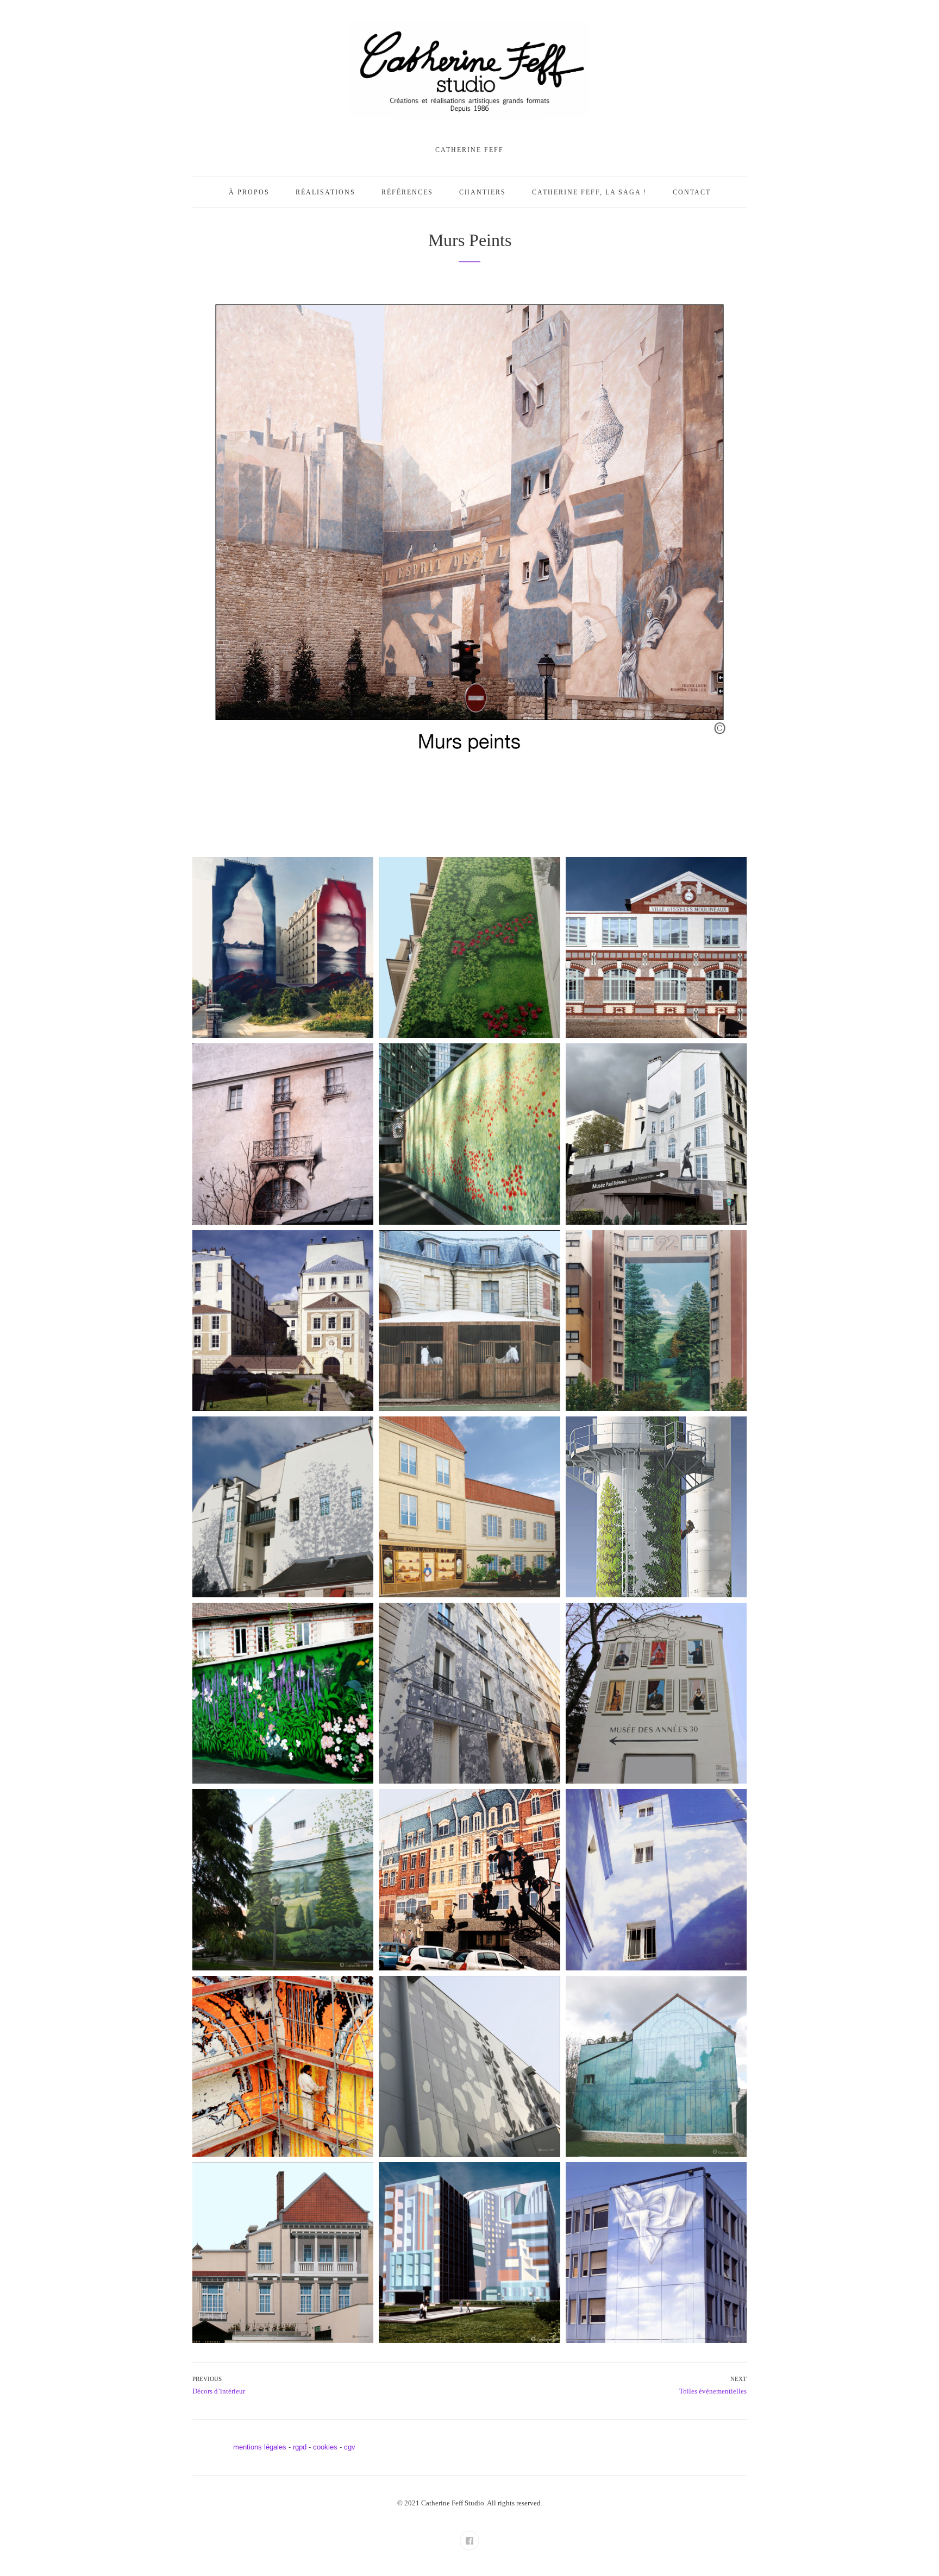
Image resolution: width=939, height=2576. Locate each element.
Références (407, 192)
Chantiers (483, 192)
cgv (350, 2447)
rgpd (300, 2447)
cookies (325, 2447)
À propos (249, 192)
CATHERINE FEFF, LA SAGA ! (589, 192)
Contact (692, 192)
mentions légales (260, 2447)
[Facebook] (469, 2541)
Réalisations (325, 192)
